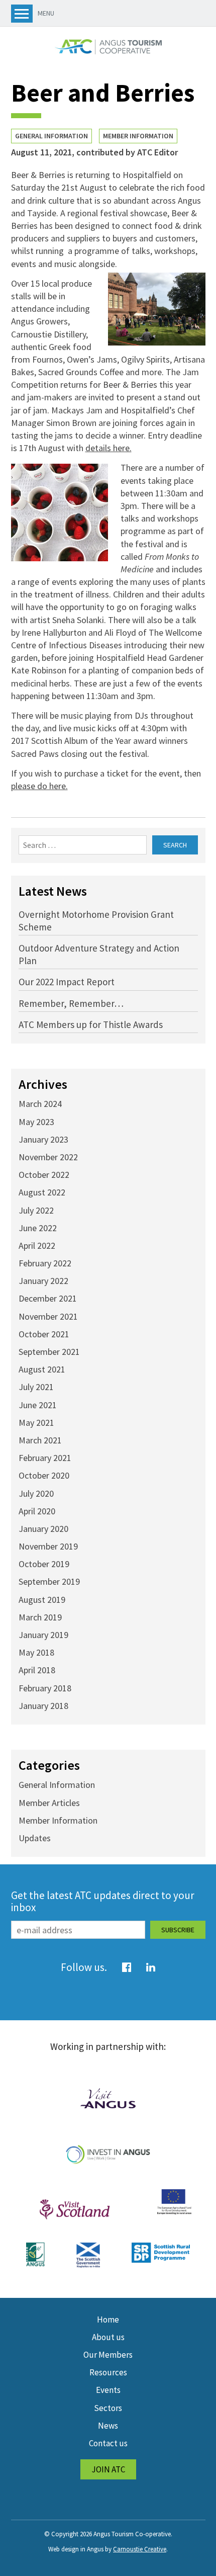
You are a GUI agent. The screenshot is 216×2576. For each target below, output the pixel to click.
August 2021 (42, 1369)
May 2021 (36, 1423)
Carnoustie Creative (140, 2549)
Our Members (108, 2355)
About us (108, 2337)
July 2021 (36, 1387)
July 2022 (36, 1210)
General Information (51, 136)
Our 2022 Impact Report (67, 982)
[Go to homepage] (108, 47)
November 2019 (48, 1546)
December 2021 (48, 1298)
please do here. (39, 786)
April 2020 (37, 1511)
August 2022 (42, 1192)
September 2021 (49, 1352)
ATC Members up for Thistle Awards (91, 1024)
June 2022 (38, 1228)
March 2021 (40, 1440)
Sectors (108, 2408)
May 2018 (36, 1652)
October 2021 (44, 1334)
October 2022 (44, 1175)
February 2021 (45, 1458)
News (108, 2426)
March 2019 (40, 1617)
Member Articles (49, 1803)
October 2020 (44, 1475)
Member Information (138, 136)
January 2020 (43, 1529)
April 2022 (37, 1246)
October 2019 (44, 1564)
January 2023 (43, 1139)
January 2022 (43, 1281)
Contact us (108, 2443)
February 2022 (45, 1263)
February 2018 (45, 1688)
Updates (35, 1838)
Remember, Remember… (71, 1003)
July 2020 (36, 1493)
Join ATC (108, 2469)
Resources (108, 2372)
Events (108, 2390)
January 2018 (43, 1706)
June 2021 (38, 1405)
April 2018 (37, 1670)
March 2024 (40, 1104)
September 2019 (49, 1581)
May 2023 (36, 1122)
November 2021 (48, 1316)
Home (108, 2320)
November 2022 (48, 1157)
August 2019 (42, 1600)
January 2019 (43, 1635)
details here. (109, 448)
